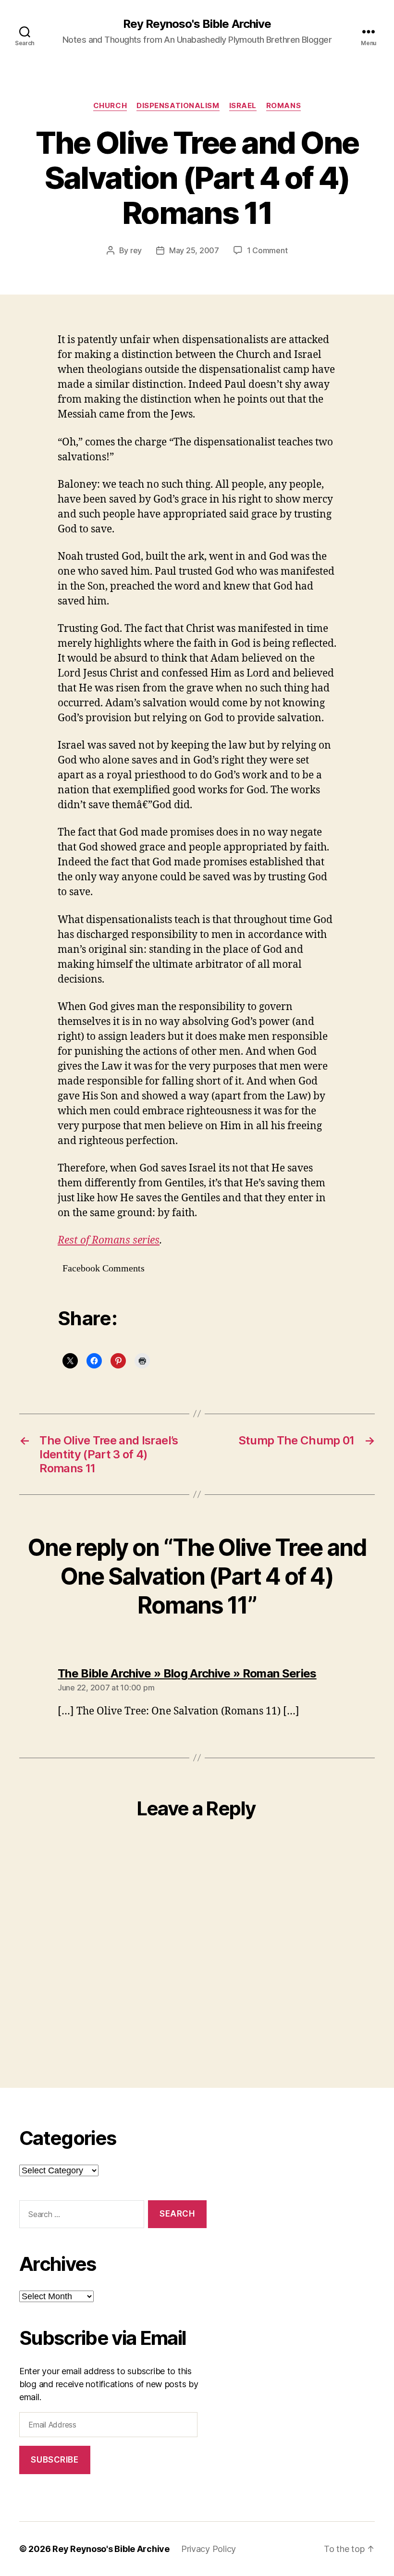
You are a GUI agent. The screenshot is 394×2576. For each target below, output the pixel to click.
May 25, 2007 (194, 250)
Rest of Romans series (109, 1240)
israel (243, 106)
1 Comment (267, 250)
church (110, 106)
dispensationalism (178, 106)
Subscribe (55, 2460)
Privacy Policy (209, 2549)
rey (136, 250)
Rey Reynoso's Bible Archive (197, 24)
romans (283, 106)
